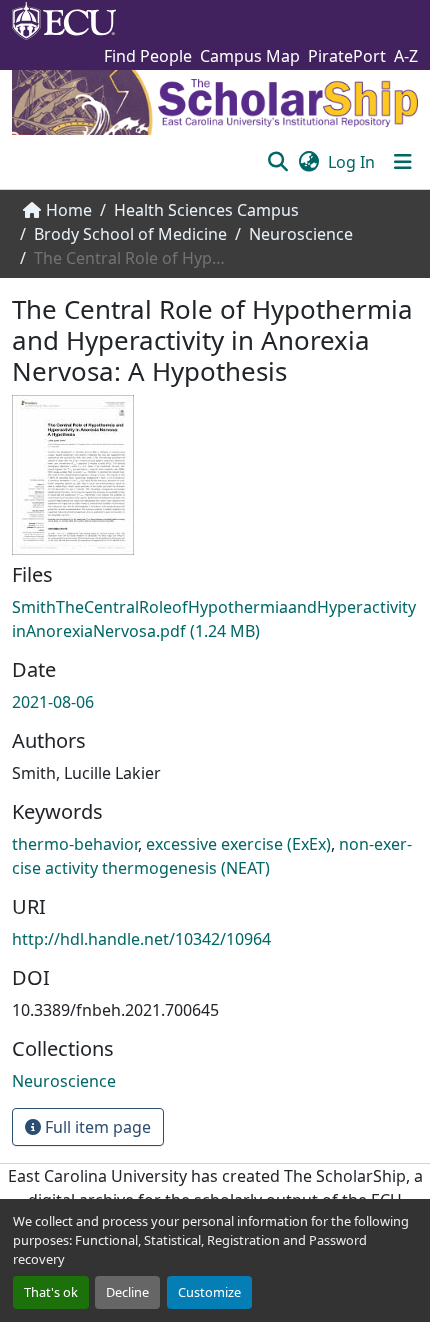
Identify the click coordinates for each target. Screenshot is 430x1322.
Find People (148, 56)
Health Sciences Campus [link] (206, 210)
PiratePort (347, 56)
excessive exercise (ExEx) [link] (238, 844)
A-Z (406, 56)
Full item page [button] (96, 1127)
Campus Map (250, 56)
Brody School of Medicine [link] (130, 234)
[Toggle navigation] (403, 162)
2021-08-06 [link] (53, 702)
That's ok (51, 1292)
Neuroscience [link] (301, 234)
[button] (277, 162)
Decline (127, 1292)
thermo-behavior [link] (75, 844)
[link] (215, 619)
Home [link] (69, 210)
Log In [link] (351, 162)
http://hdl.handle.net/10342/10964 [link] (141, 939)
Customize (209, 1292)
